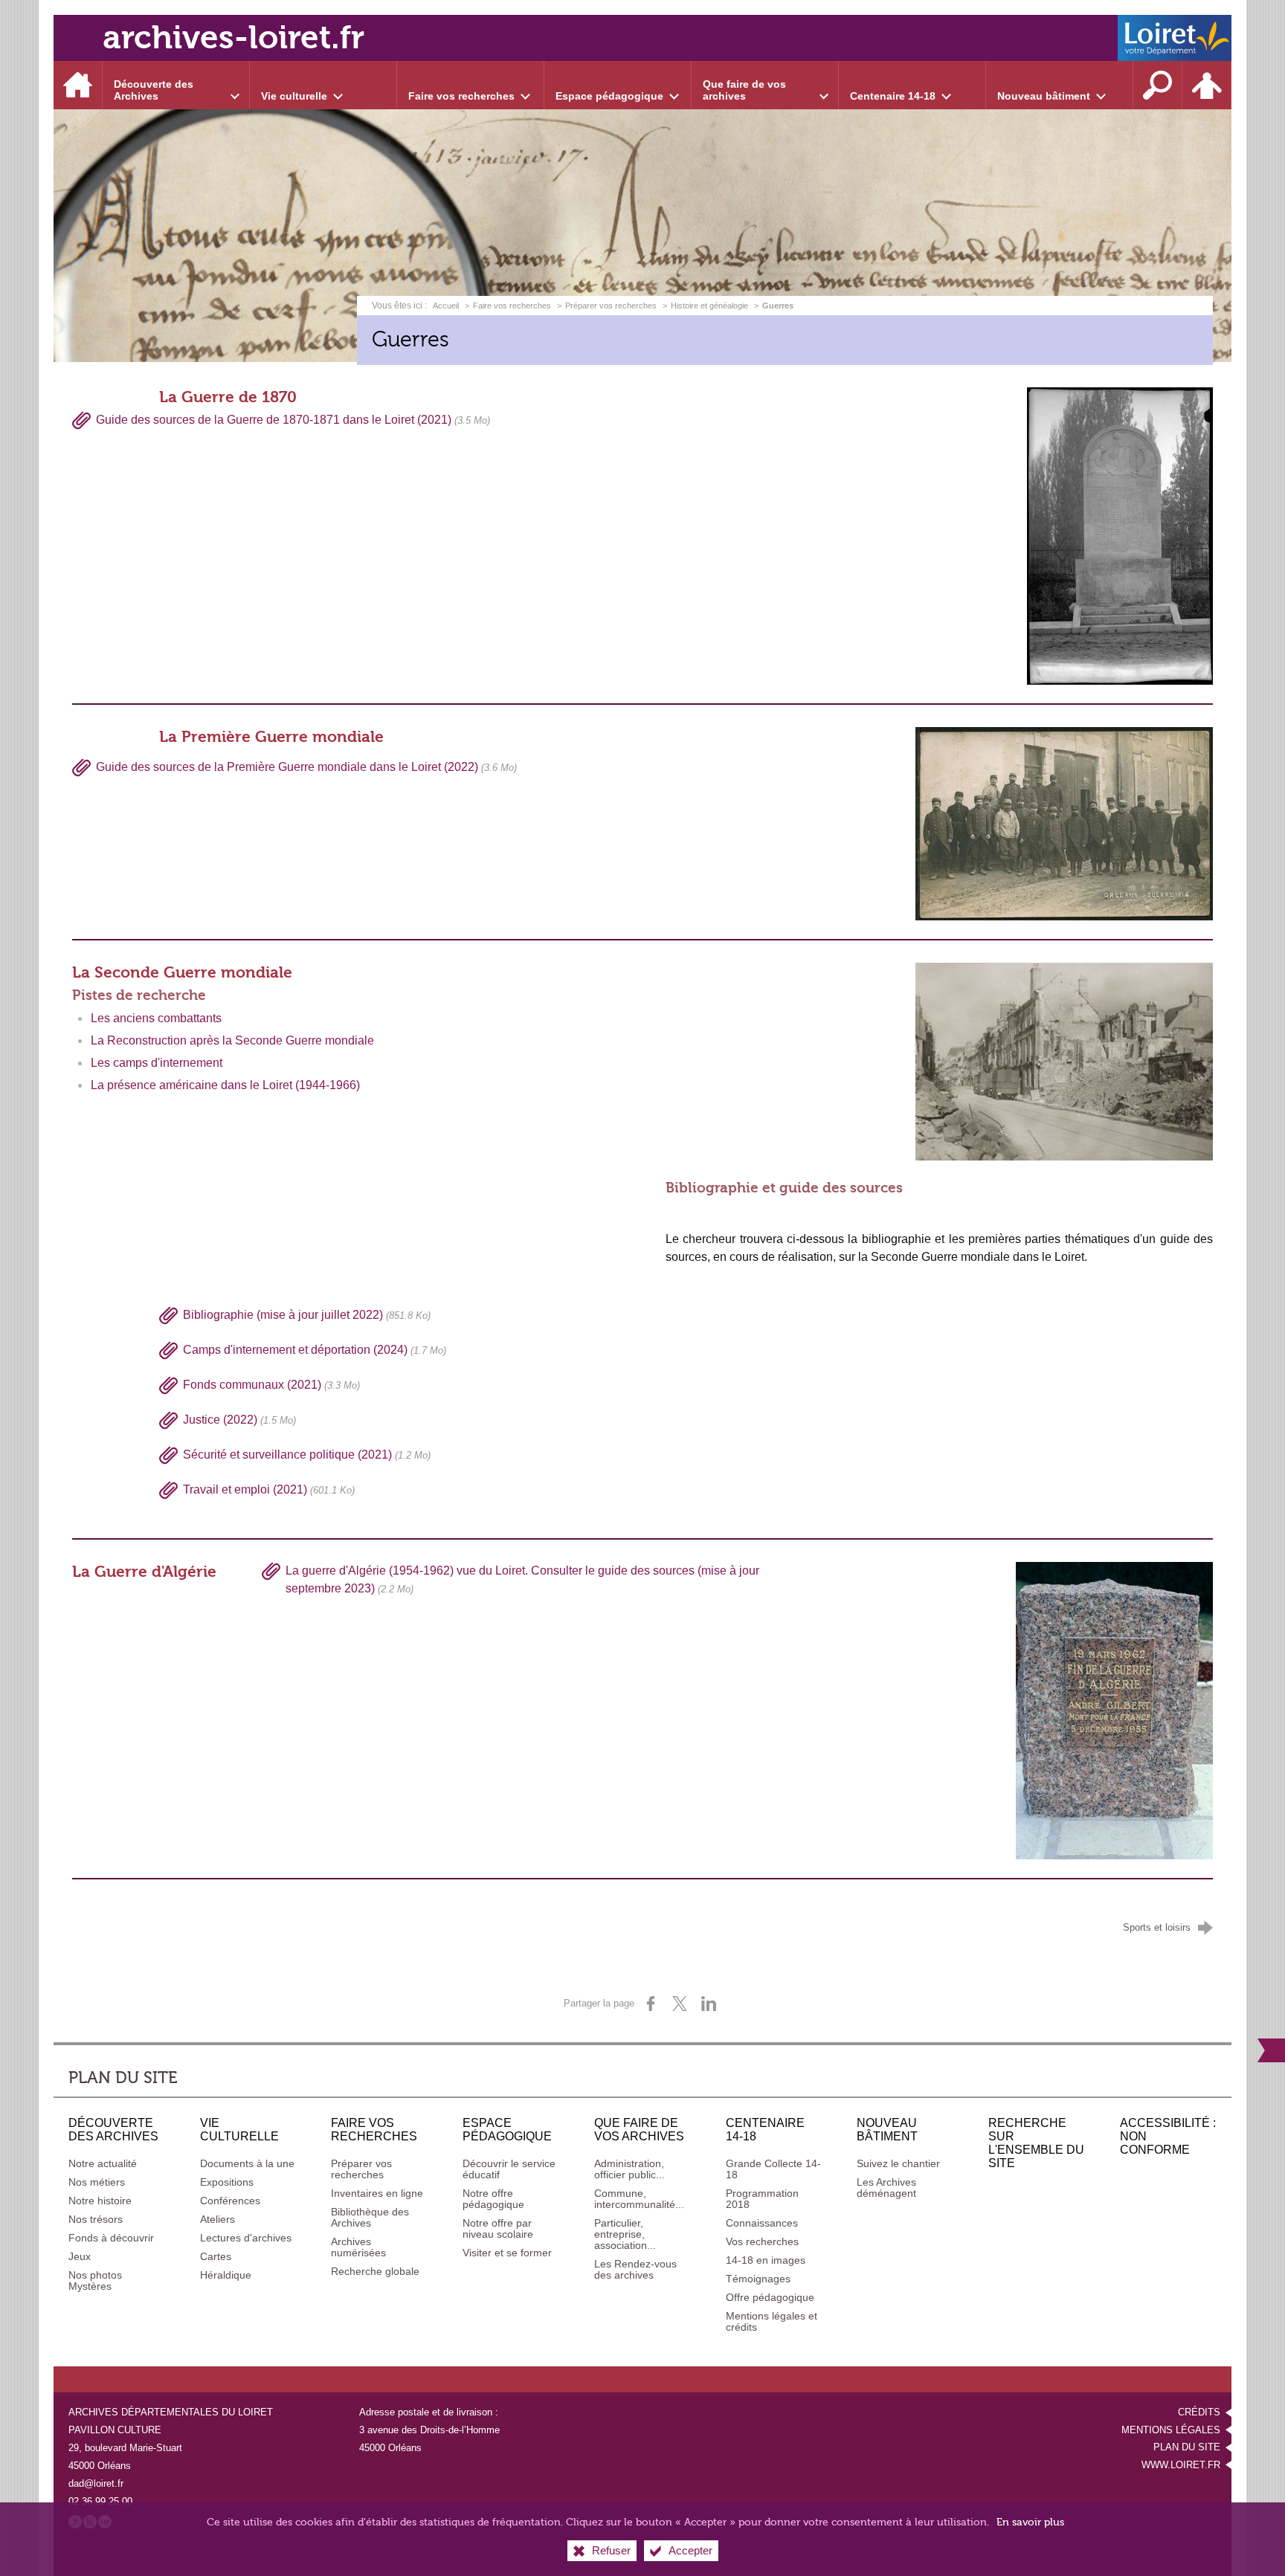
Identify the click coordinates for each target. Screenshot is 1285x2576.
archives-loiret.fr (234, 38)
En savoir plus (1030, 2522)
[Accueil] (78, 85)
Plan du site (1187, 2447)
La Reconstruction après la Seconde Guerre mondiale (232, 1040)
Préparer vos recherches (611, 306)
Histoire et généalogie (709, 306)
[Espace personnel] (1207, 85)
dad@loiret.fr (96, 2483)
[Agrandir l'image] (1114, 1710)
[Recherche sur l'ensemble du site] (1158, 85)
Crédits (1199, 2412)
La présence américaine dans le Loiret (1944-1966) (225, 1085)
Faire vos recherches (512, 306)
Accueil (447, 306)
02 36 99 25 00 (100, 2501)
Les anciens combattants (156, 1018)
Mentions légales (1171, 2430)
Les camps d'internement (157, 1063)
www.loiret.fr (1181, 2465)
